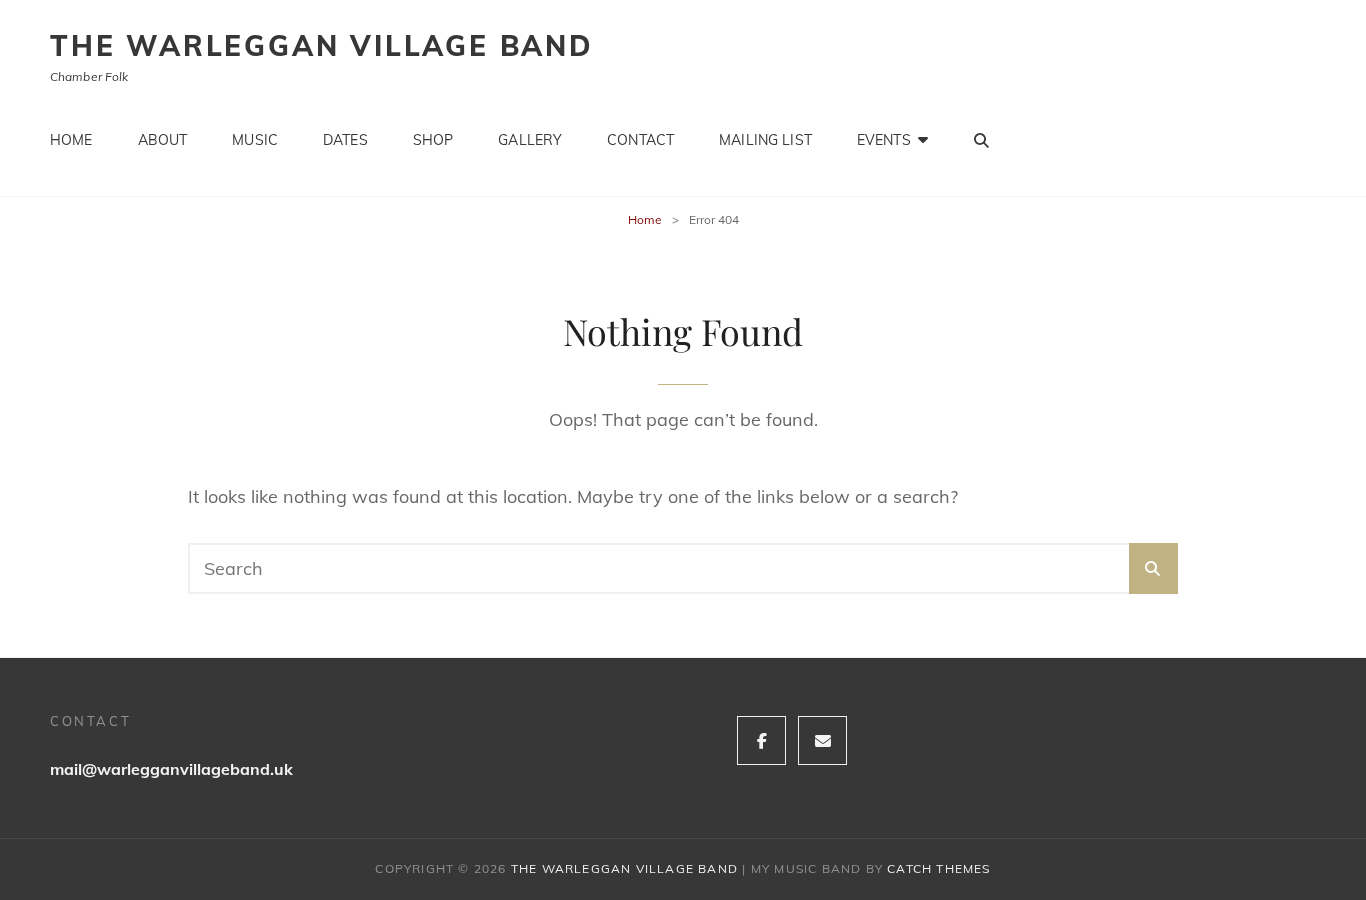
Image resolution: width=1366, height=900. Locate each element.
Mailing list (765, 140)
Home (71, 140)
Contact (640, 140)
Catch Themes (938, 868)
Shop (433, 140)
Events (884, 140)
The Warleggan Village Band (322, 45)
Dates (345, 140)
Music (255, 140)
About (163, 140)
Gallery (530, 140)
